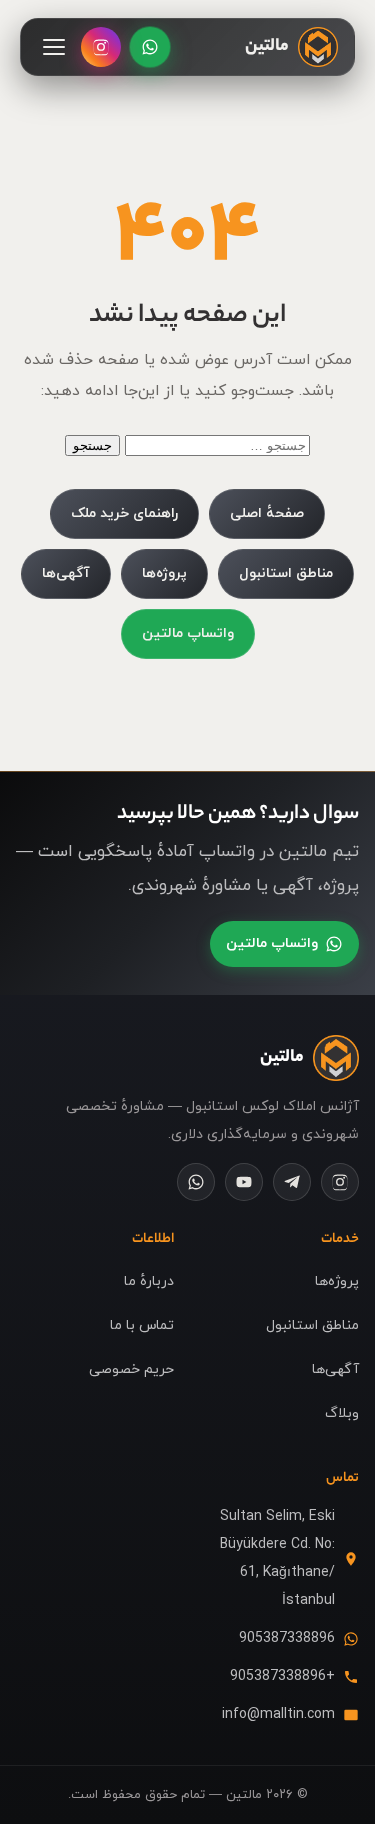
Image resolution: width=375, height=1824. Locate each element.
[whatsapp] (196, 1182)
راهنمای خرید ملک (124, 513)
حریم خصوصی (131, 1369)
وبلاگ (342, 1413)
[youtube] (244, 1182)
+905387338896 (282, 1676)
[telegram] (292, 1182)
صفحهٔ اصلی (267, 513)
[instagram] (340, 1182)
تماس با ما (142, 1325)
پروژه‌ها (164, 573)
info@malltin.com (278, 1714)
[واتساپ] (150, 47)
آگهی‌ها (66, 573)
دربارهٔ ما (149, 1281)
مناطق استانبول (286, 573)
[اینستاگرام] (101, 47)
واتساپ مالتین (188, 633)
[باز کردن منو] (54, 47)
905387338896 (287, 1638)
